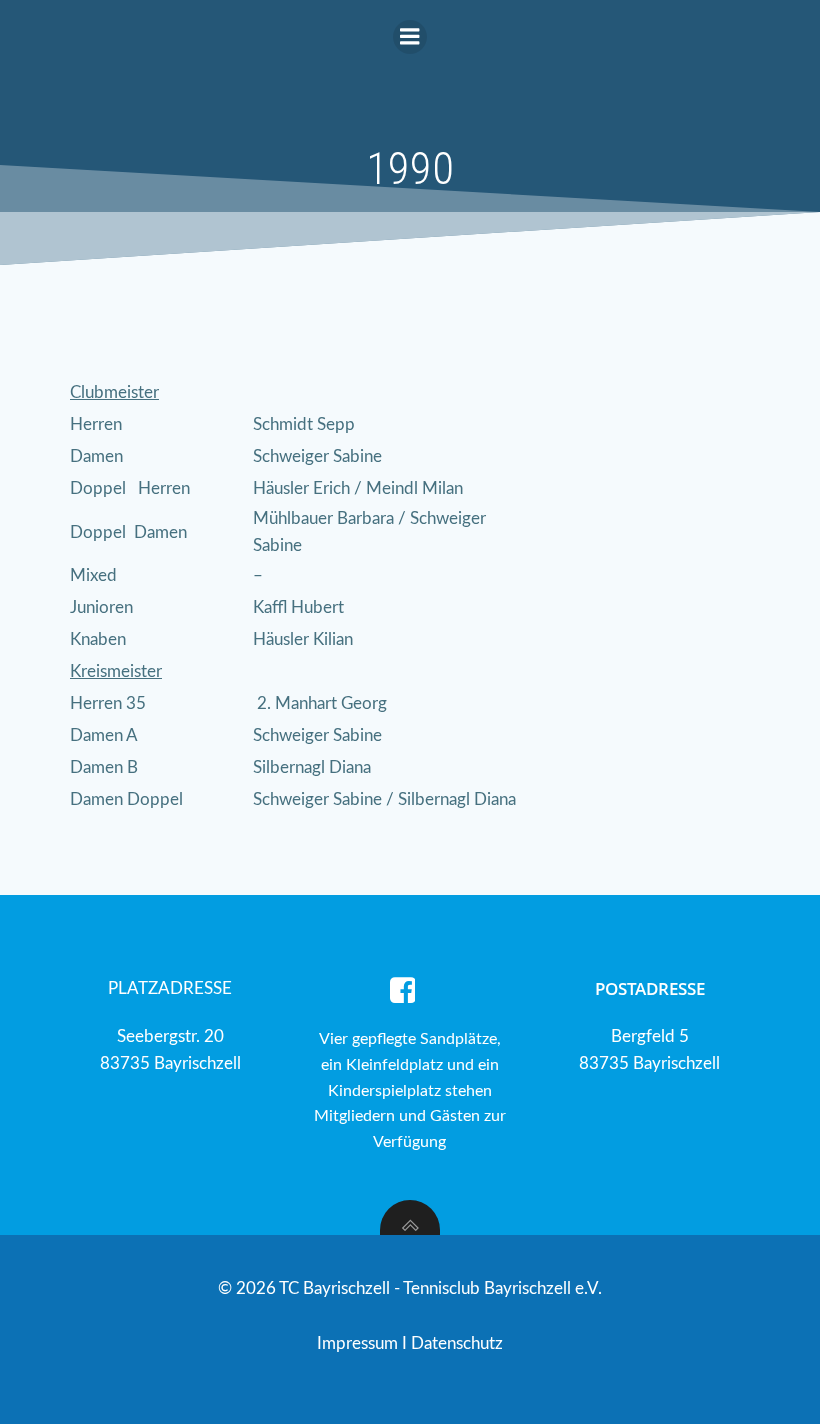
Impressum (359, 1343)
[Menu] (410, 37)
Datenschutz (457, 1343)
